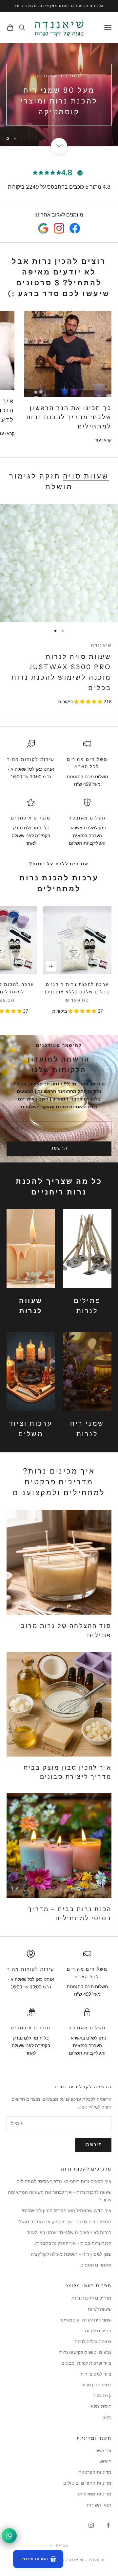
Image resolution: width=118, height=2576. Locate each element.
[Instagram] (59, 228)
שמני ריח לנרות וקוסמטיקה (85, 2320)
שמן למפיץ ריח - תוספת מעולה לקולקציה (71, 2254)
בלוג (107, 2418)
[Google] (43, 228)
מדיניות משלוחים (95, 2494)
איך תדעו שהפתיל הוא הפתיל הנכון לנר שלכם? (66, 2211)
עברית (62, 2546)
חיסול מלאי (100, 2407)
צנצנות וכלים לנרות (93, 2342)
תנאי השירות (99, 2505)
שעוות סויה (86, 476)
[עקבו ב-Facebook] (108, 2525)
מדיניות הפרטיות (95, 2472)
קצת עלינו (102, 2396)
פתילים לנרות (98, 2331)
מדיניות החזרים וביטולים (87, 2483)
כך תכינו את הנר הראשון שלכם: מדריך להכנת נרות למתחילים (69, 417)
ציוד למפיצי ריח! (96, 2374)
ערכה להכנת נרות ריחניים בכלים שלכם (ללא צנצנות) (77, 988)
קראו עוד (103, 440)
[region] (59, 94)
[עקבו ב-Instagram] (91, 2525)
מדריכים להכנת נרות (91, 2298)
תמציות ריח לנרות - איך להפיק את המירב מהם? (65, 2222)
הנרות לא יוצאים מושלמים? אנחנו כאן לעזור (69, 2233)
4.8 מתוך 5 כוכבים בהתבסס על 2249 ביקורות (59, 187)
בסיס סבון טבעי (96, 2385)
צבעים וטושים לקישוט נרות (85, 2352)
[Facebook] (75, 228)
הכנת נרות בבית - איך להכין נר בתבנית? (73, 2243)
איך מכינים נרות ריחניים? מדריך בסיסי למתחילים (64, 2181)
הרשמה (59, 1148)
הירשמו (93, 2145)
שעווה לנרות (100, 2309)
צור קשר (104, 2451)
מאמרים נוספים (96, 2265)
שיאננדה (101, 645)
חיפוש (106, 2462)
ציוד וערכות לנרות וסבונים (86, 2363)
